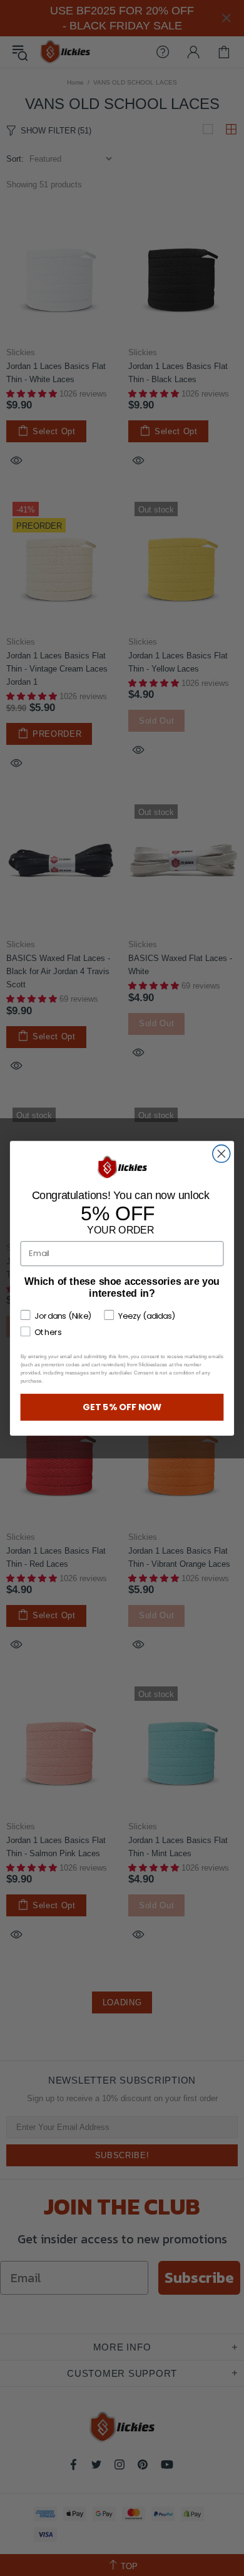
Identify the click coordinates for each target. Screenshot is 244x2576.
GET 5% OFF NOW (122, 1406)
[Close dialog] (221, 1153)
